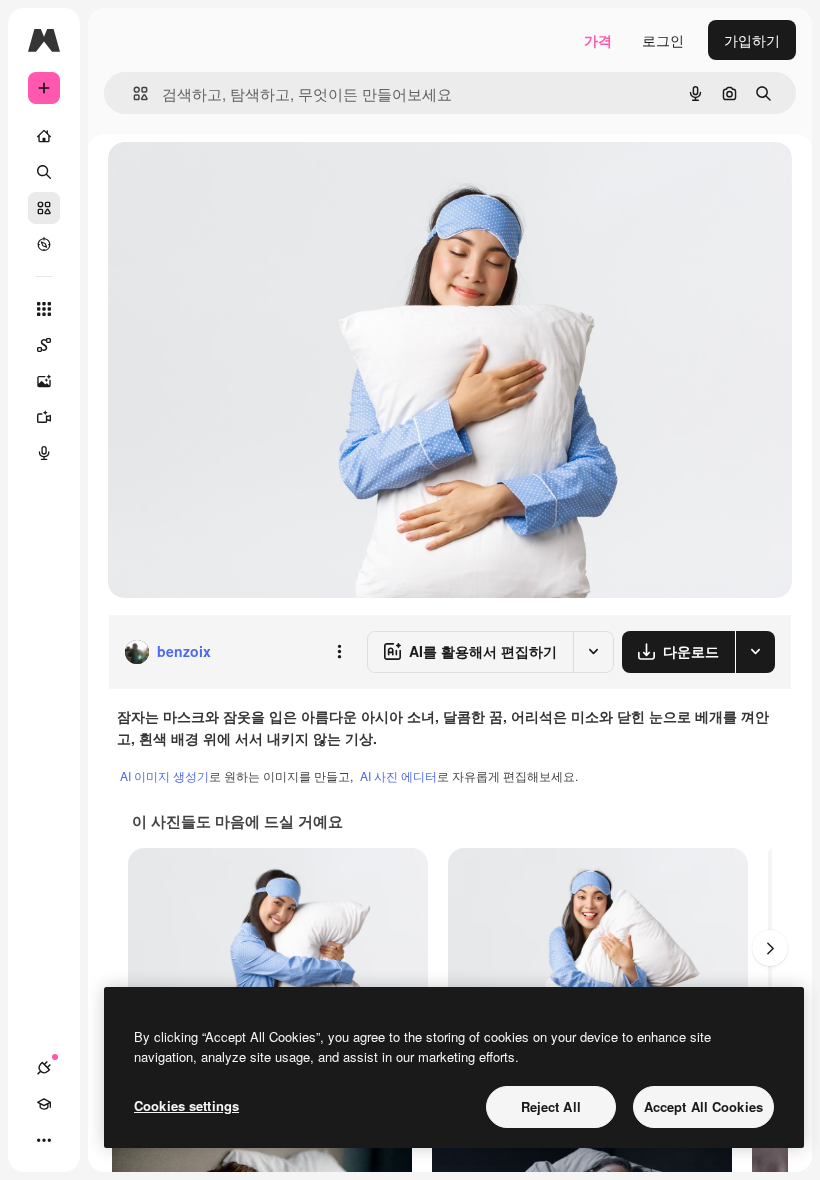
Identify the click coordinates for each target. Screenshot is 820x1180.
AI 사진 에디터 (398, 775)
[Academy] (44, 1104)
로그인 (663, 40)
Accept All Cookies (703, 1106)
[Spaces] (44, 345)
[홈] (44, 136)
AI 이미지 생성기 (164, 775)
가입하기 (752, 40)
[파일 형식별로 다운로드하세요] (755, 652)
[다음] (770, 948)
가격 (598, 40)
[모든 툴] (44, 309)
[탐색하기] (44, 244)
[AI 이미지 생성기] (44, 381)
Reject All (551, 1106)
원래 (223, 179)
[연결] (44, 1068)
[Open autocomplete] (132, 93)
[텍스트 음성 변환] (44, 453)
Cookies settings (186, 1105)
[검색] (44, 172)
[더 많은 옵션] (339, 652)
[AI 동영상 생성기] (44, 417)
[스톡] (44, 208)
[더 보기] (44, 1140)
